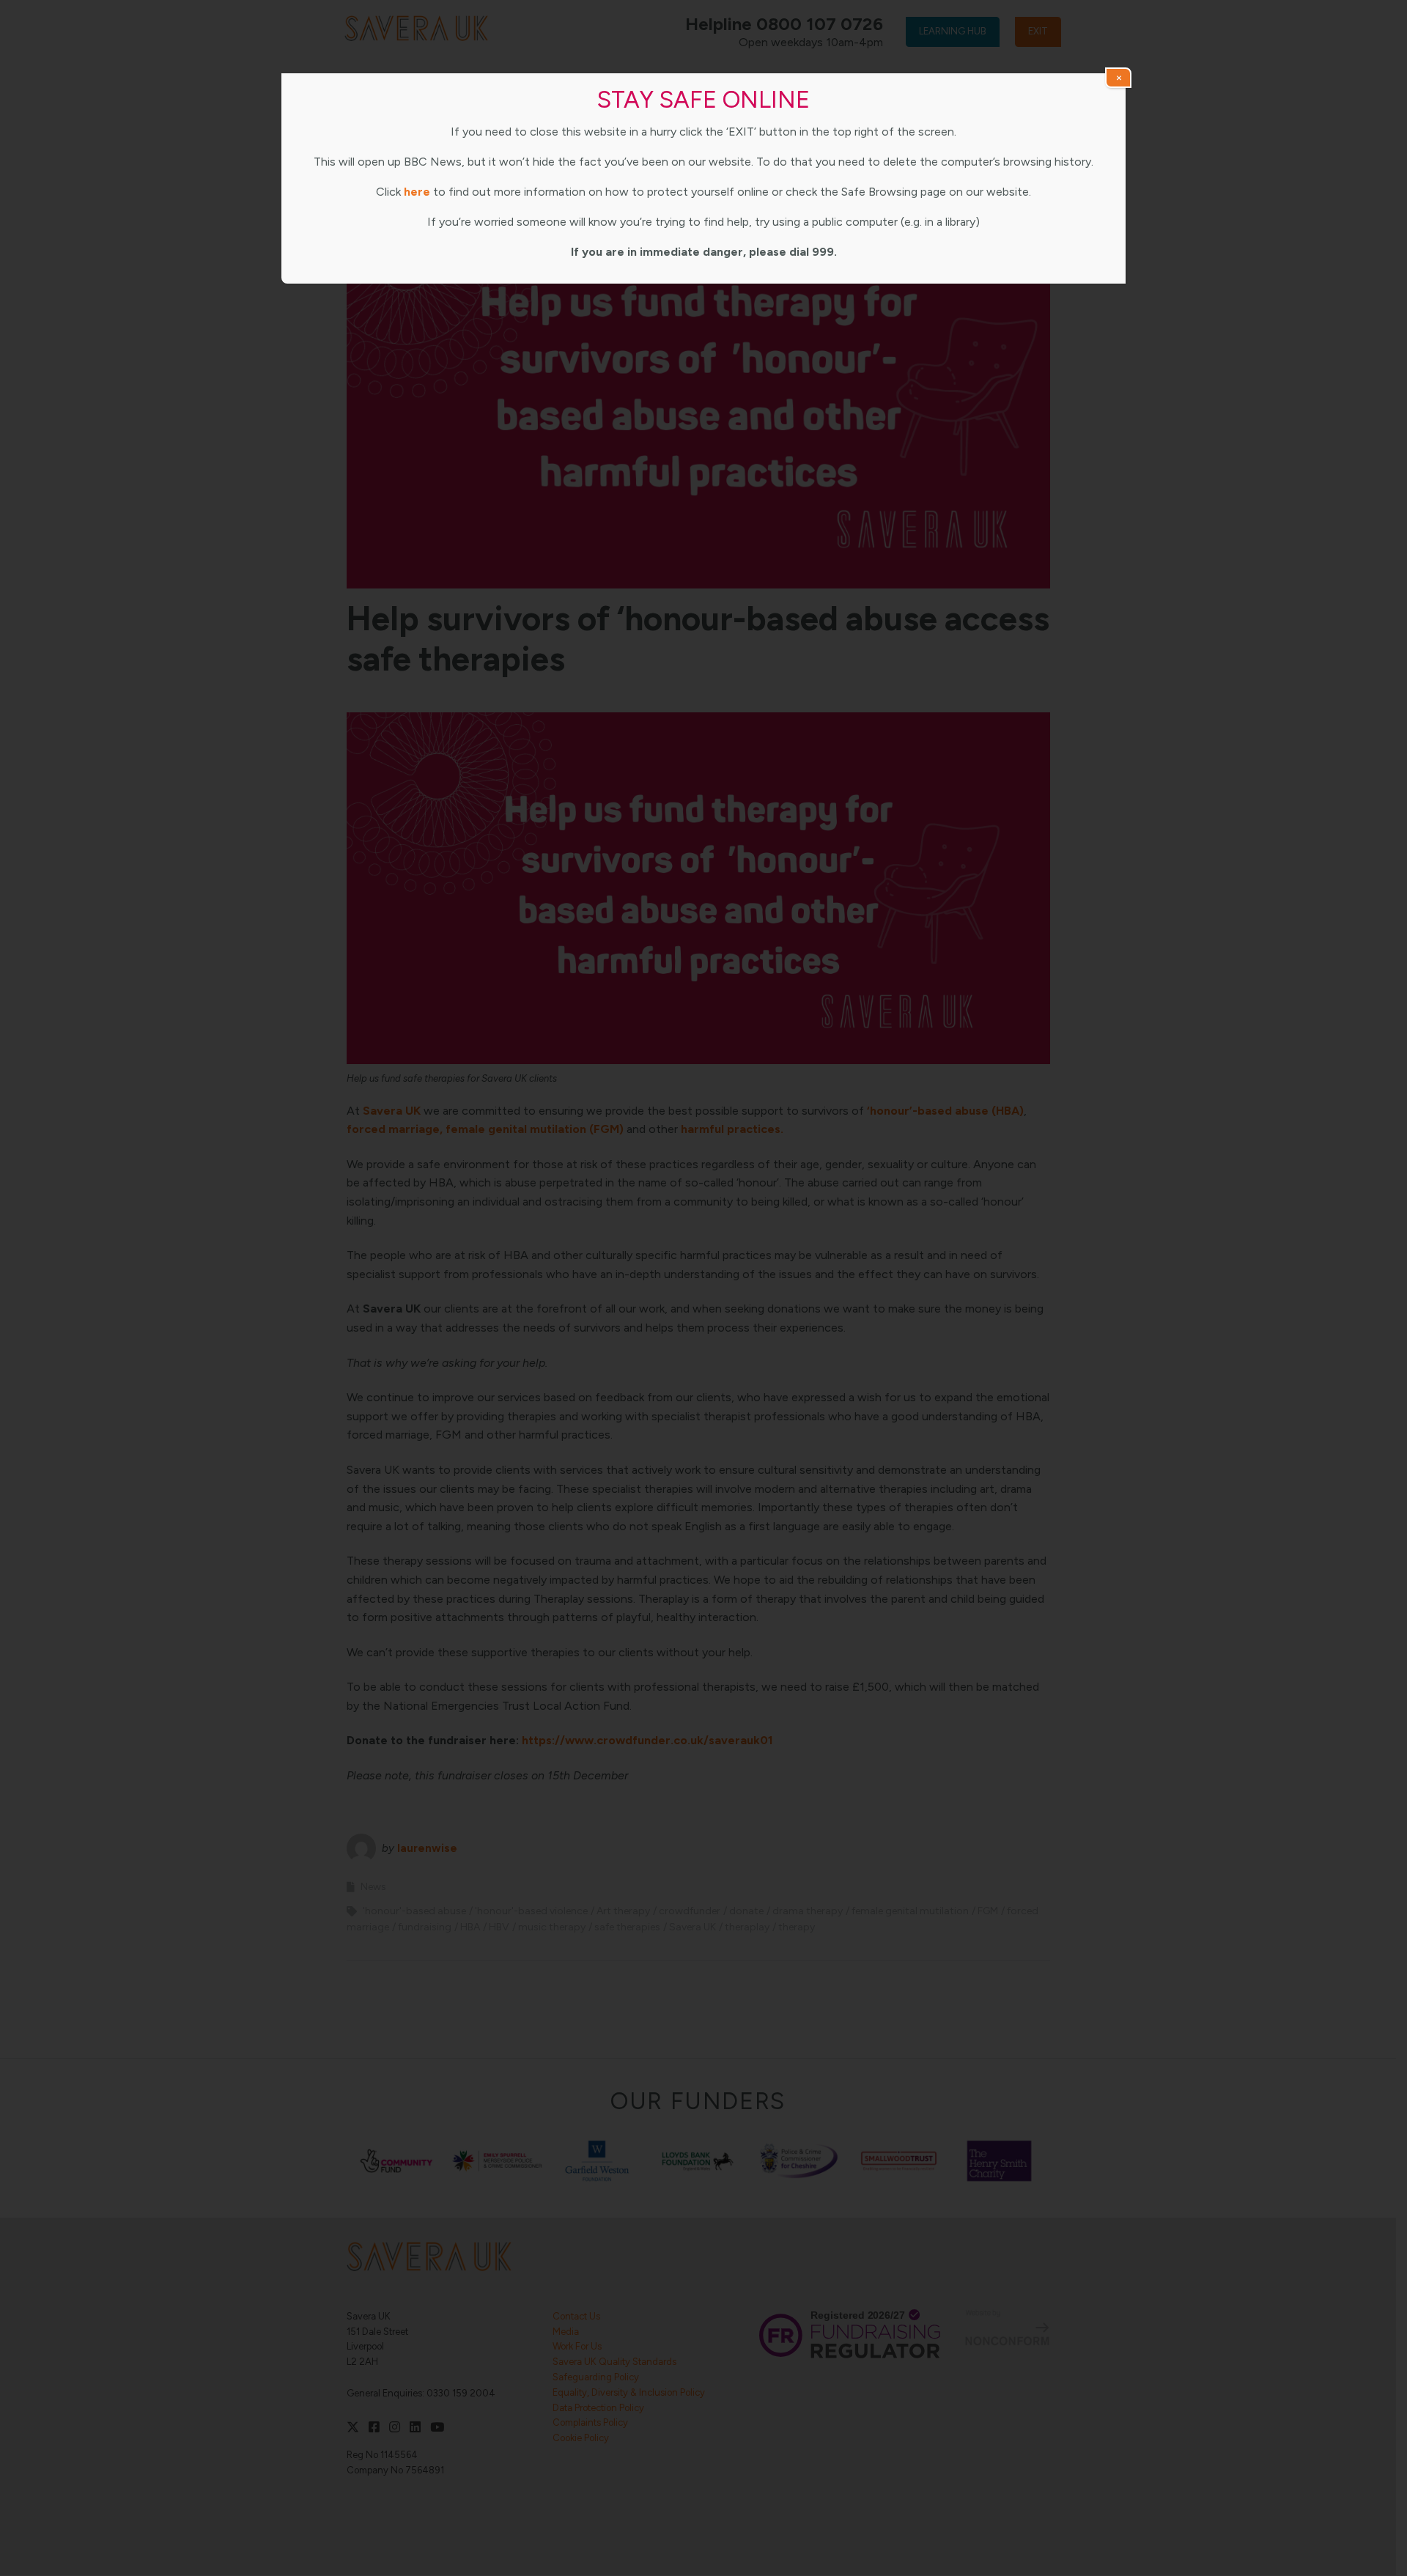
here (417, 192)
